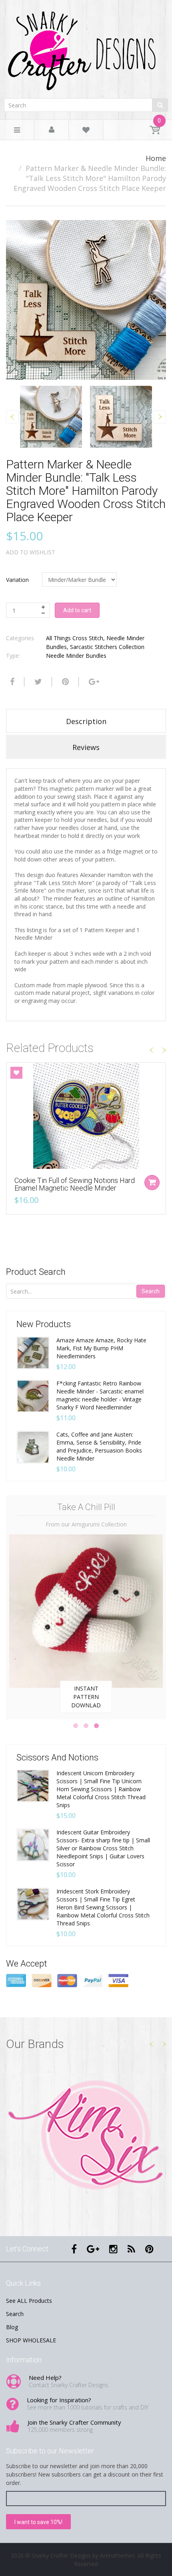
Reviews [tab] (86, 747)
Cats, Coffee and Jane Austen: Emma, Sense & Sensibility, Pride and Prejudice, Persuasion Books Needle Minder (99, 1446)
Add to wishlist (31, 552)
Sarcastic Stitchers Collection (107, 647)
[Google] (93, 682)
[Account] (52, 130)
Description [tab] (86, 721)
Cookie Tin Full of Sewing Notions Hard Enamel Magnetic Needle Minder (75, 1184)
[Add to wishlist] (16, 1073)
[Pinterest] (149, 2249)
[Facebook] (11, 682)
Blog (12, 2327)
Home (156, 158)
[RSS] (131, 2249)
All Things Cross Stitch (75, 638)
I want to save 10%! (38, 2522)
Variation (17, 580)
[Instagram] (113, 2249)
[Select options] (152, 1183)
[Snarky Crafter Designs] (86, 48)
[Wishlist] (86, 131)
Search (151, 1291)
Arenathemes (117, 2555)
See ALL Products (29, 2301)
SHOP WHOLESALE (31, 2340)
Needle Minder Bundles (76, 656)
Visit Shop (86, 2136)
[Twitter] (37, 682)
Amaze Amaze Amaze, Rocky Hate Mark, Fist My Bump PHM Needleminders (101, 1348)
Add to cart (77, 610)
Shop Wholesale (86, 1693)
